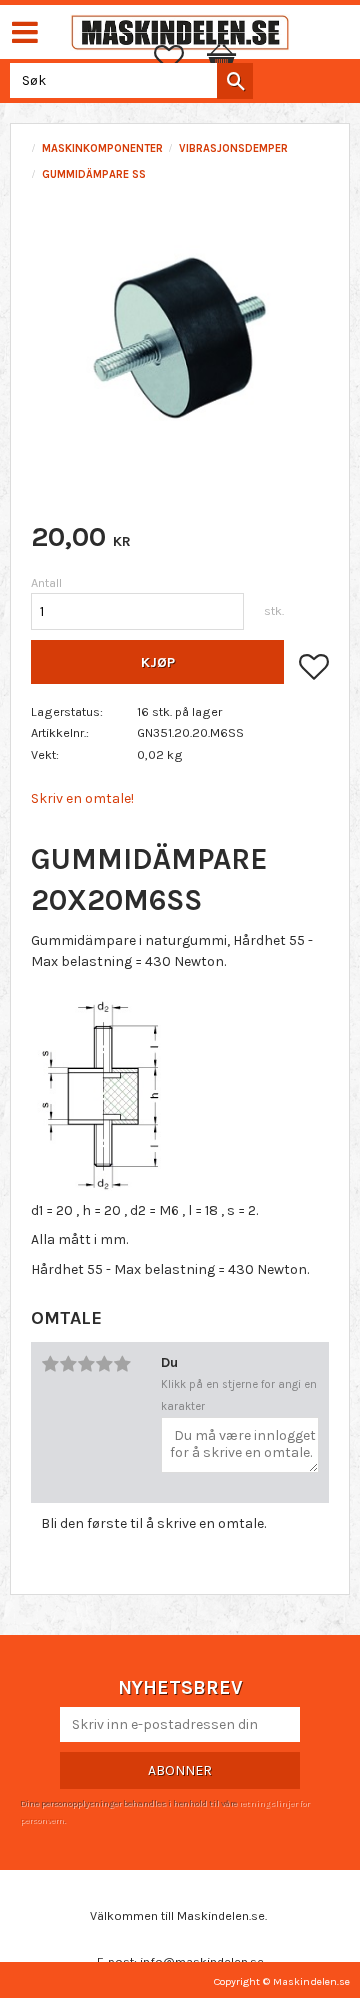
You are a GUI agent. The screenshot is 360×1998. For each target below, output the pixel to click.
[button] (179, 58)
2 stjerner (68, 1364)
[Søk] (235, 81)
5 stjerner (122, 1364)
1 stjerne (50, 1364)
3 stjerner (86, 1364)
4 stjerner (104, 1364)
